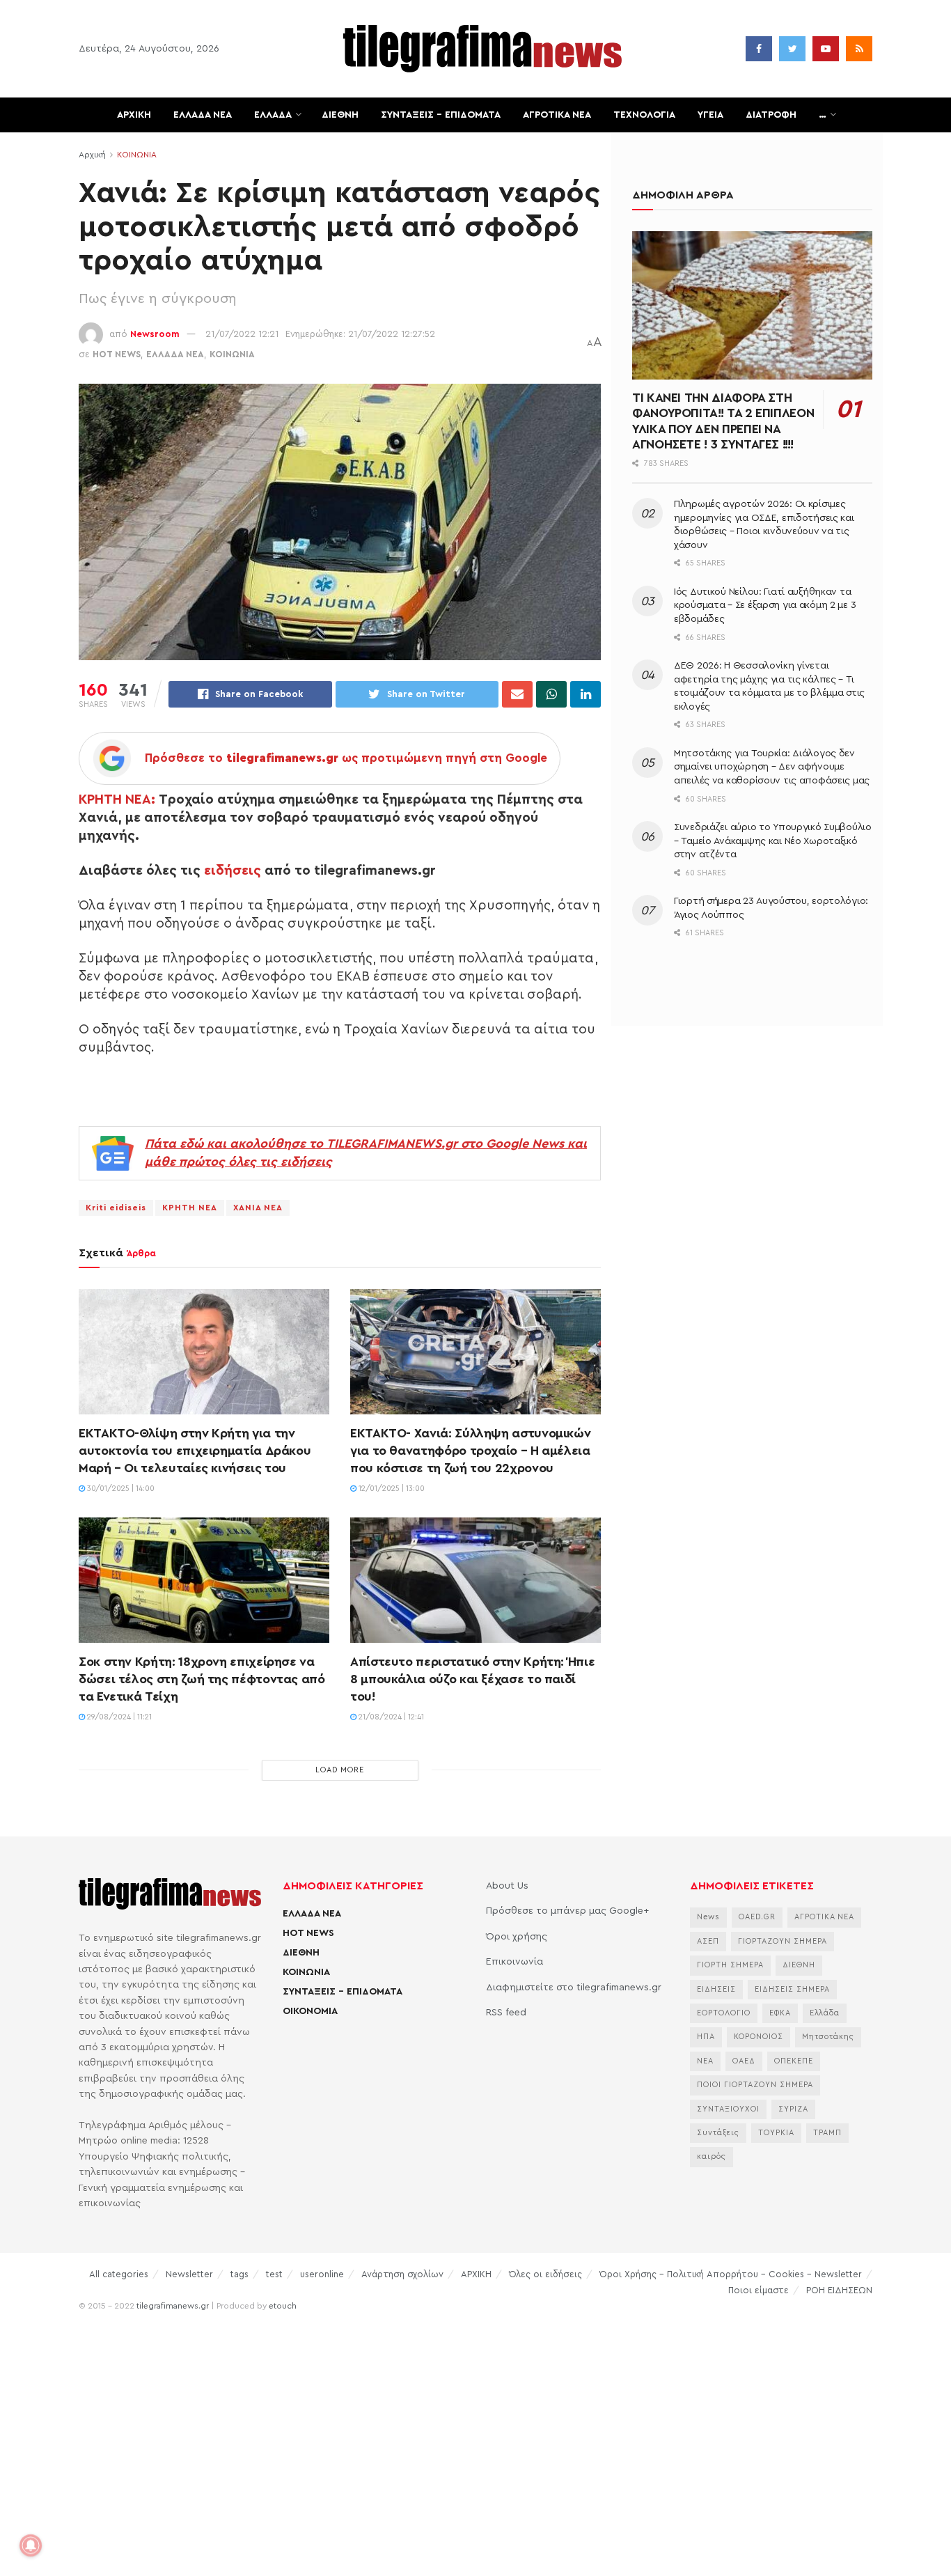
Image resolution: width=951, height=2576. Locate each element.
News (708, 1917)
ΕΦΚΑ (780, 2013)
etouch (283, 2306)
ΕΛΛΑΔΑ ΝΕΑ (203, 115)
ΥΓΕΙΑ (710, 115)
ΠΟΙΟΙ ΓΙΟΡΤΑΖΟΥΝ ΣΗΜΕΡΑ (755, 2085)
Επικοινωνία (514, 1962)
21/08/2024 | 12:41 (390, 1717)
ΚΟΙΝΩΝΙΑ (137, 155)
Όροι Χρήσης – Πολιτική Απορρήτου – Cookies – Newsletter (731, 2274)
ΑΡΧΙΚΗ (134, 115)
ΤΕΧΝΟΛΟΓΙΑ (644, 115)
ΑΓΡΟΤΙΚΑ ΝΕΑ (557, 115)
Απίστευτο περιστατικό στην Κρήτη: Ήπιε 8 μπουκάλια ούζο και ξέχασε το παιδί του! (472, 1679)
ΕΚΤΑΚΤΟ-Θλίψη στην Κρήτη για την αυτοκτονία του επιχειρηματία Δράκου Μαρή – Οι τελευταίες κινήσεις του (195, 1451)
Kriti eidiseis (116, 1208)
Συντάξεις (718, 2133)
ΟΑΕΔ (744, 2061)
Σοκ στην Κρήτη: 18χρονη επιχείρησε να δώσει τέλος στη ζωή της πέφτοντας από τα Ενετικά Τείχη (202, 1679)
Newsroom (155, 334)
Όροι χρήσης (517, 1937)
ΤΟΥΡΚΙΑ (776, 2133)
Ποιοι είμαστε (759, 2290)
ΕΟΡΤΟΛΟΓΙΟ (724, 2013)
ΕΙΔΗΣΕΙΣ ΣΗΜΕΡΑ (792, 1989)
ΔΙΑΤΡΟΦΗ (771, 115)
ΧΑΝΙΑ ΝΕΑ (258, 1208)
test (274, 2274)
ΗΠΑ (706, 2037)
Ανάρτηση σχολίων (402, 2274)
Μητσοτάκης (828, 2037)
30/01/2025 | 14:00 (120, 1489)
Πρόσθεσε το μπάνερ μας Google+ (567, 1911)
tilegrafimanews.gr (173, 2306)
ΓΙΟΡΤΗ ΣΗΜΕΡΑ (730, 1965)
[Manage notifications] (31, 2545)
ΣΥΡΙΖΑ (793, 2109)
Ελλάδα (825, 2013)
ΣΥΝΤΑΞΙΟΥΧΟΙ (728, 2109)
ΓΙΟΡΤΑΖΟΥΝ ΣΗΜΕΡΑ (783, 1941)
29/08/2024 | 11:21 (118, 1717)
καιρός (712, 2156)
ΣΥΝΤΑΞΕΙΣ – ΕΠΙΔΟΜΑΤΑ (441, 115)
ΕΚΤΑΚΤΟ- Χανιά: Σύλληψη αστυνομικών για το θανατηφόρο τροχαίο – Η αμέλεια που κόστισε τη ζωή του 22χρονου (470, 1451)
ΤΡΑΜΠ (827, 2133)
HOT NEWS (117, 354)
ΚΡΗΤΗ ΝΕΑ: (117, 799)
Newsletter (189, 2274)
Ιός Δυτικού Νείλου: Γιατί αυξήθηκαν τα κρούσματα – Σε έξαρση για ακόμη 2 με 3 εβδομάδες (765, 606)
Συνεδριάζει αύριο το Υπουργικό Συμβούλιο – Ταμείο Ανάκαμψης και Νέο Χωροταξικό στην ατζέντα (773, 841)
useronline (322, 2274)
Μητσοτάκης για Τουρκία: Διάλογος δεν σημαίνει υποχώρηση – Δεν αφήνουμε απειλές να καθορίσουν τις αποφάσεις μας (772, 767)
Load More (340, 1770)
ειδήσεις (233, 871)
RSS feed (506, 2013)
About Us (507, 1886)
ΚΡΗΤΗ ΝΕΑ (190, 1208)
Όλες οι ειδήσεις (545, 2274)
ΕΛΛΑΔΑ (273, 115)
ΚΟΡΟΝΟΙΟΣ (759, 2037)
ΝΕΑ (705, 2061)
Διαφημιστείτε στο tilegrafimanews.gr (574, 1988)
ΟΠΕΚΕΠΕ (794, 2061)
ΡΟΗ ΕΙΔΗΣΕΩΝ (839, 2290)
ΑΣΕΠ (708, 1941)
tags (239, 2274)
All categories (119, 2274)
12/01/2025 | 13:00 (391, 1489)
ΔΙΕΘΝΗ (340, 115)
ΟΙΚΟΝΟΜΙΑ (310, 2011)
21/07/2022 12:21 (242, 334)
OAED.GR (757, 1917)
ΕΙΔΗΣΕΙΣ (716, 1989)
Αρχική (92, 155)
